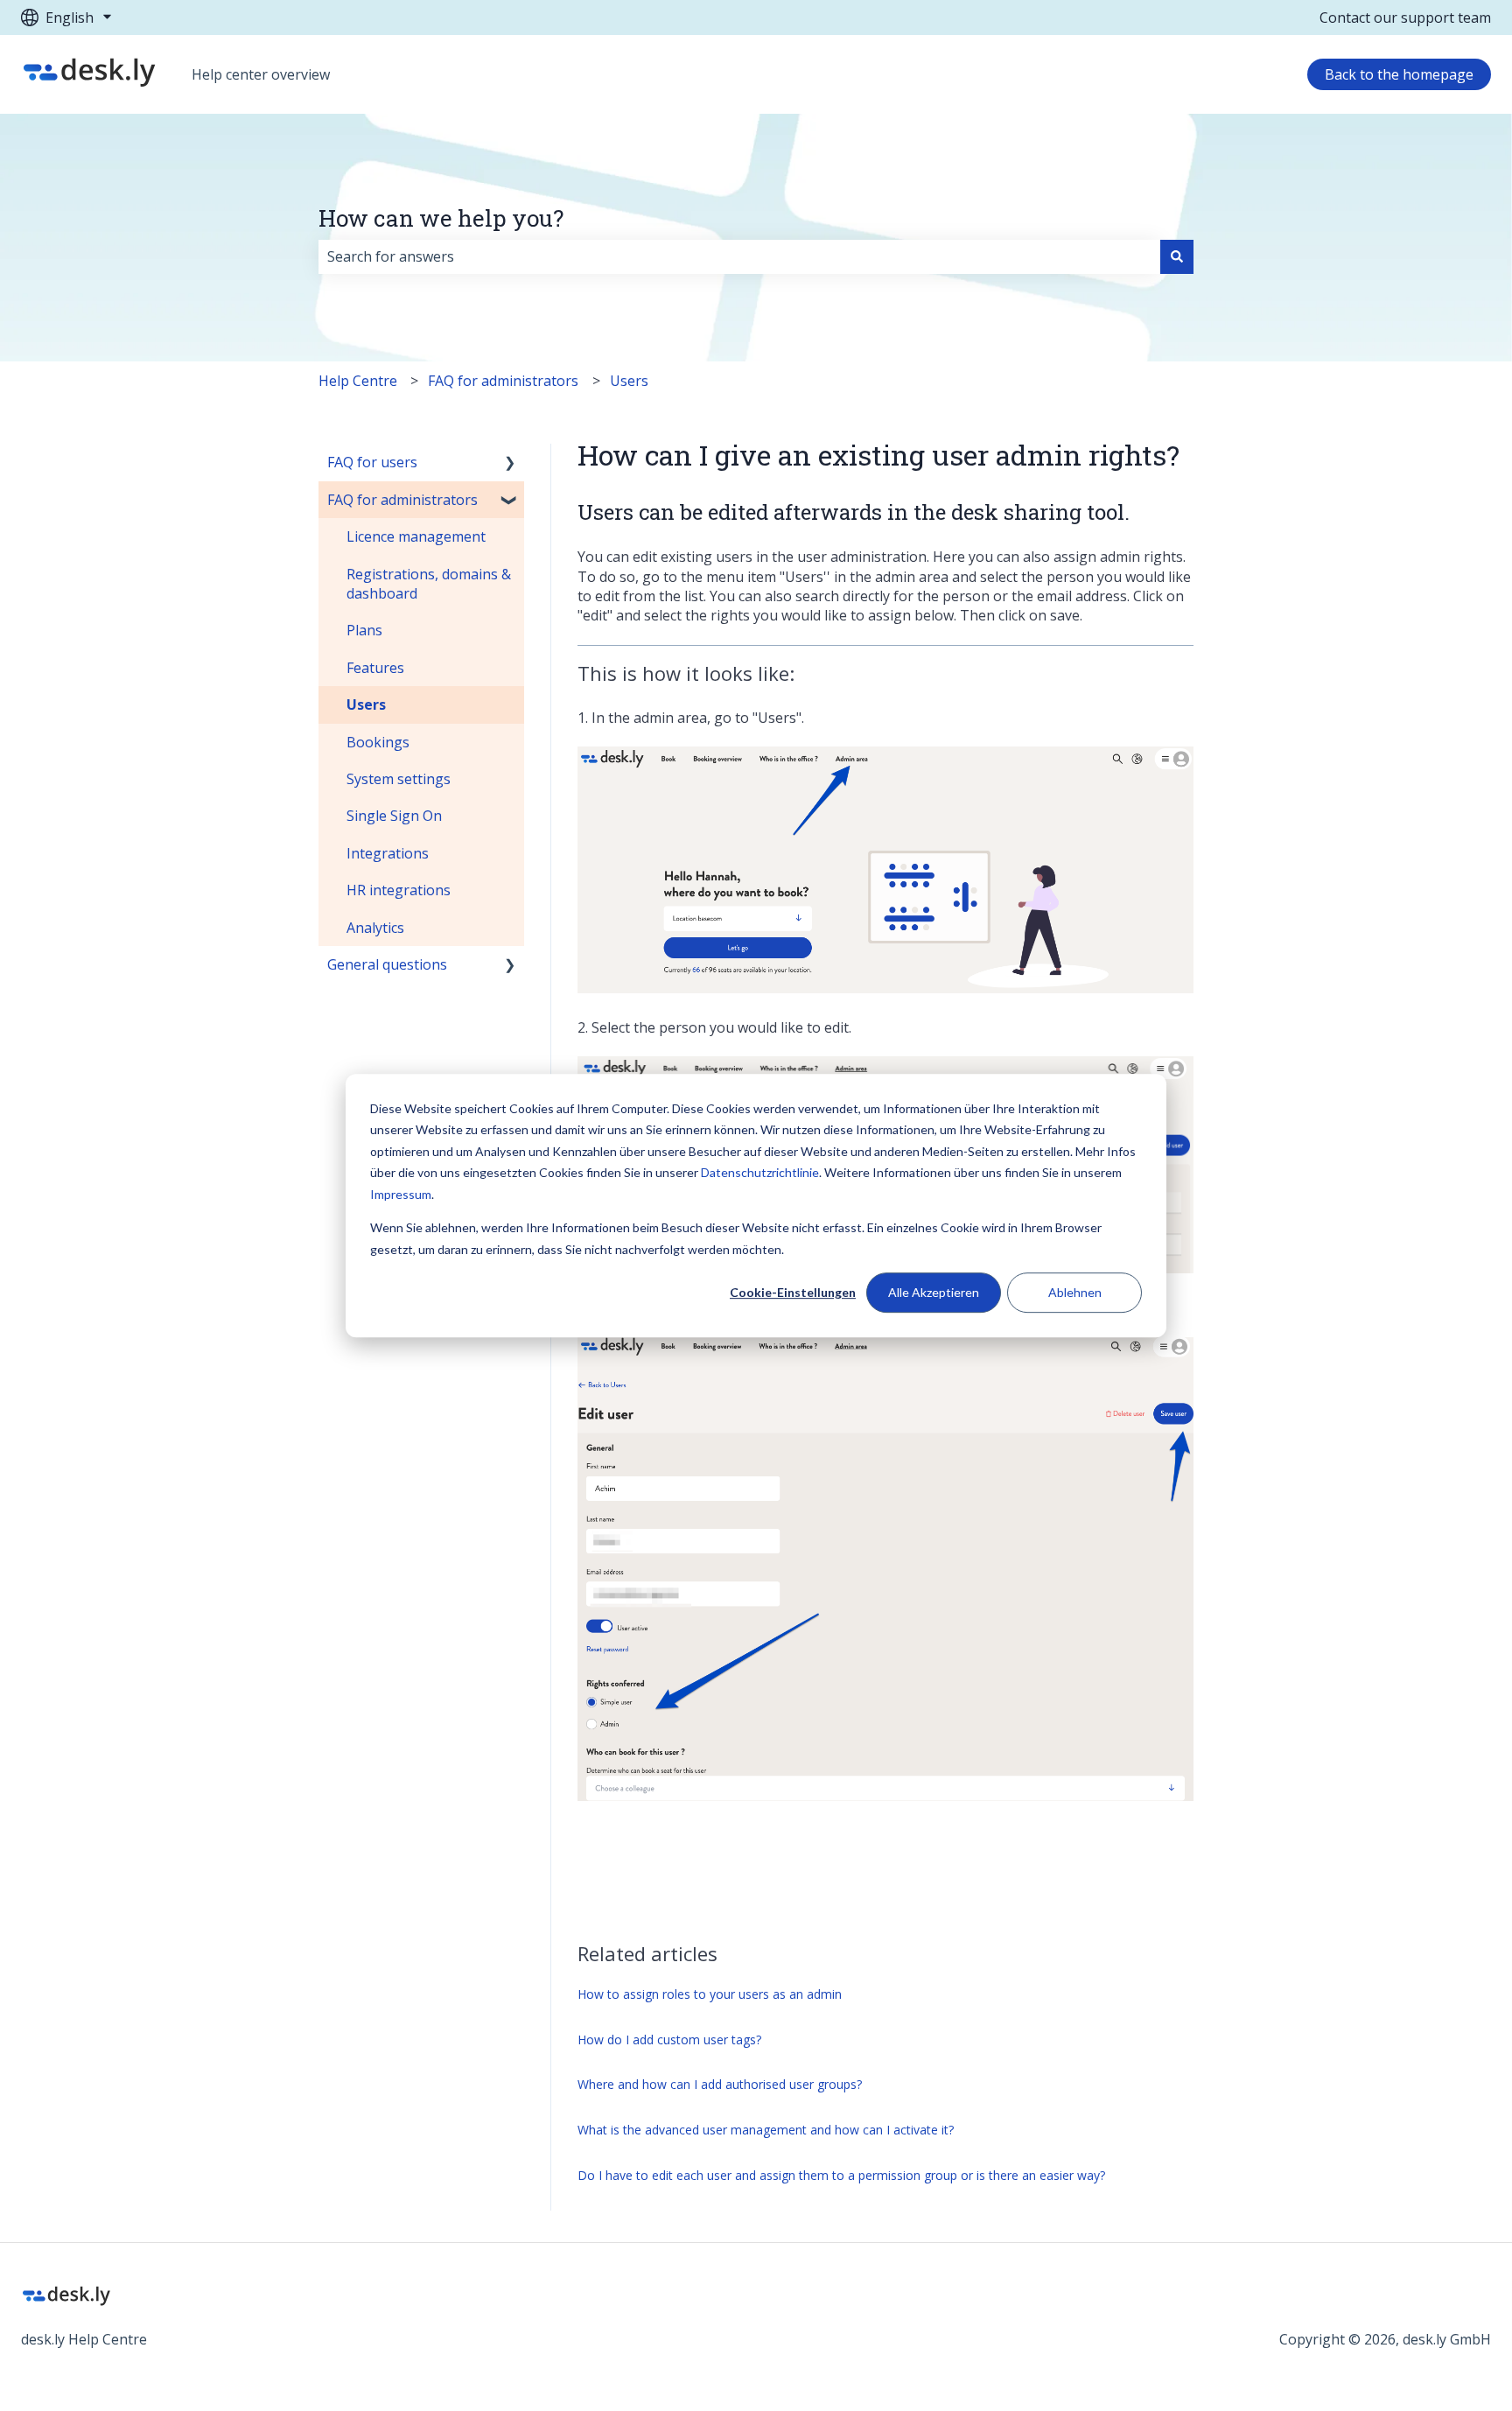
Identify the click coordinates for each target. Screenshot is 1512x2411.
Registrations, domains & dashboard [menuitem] (429, 584)
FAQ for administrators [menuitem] (402, 500)
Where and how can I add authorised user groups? (720, 2084)
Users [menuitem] (366, 704)
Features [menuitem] (375, 668)
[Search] (1177, 256)
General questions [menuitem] (387, 964)
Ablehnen (1075, 1292)
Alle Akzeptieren (934, 1292)
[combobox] (739, 256)
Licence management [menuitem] (416, 536)
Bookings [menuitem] (378, 742)
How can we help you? (441, 218)
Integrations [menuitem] (388, 853)
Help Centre (358, 381)
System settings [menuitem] (399, 779)
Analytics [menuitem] (375, 928)
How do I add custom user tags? (669, 2040)
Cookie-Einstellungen (793, 1292)
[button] (510, 463)
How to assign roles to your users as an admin (710, 1994)
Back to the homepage (1399, 74)
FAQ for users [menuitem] (372, 462)
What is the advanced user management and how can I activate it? (766, 2130)
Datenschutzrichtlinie (760, 1172)
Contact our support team (1405, 18)
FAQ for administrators (503, 381)
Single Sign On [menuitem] (394, 816)
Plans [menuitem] (364, 630)
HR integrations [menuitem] (399, 890)
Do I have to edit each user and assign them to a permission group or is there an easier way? (841, 2175)
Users (629, 381)
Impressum (401, 1194)
